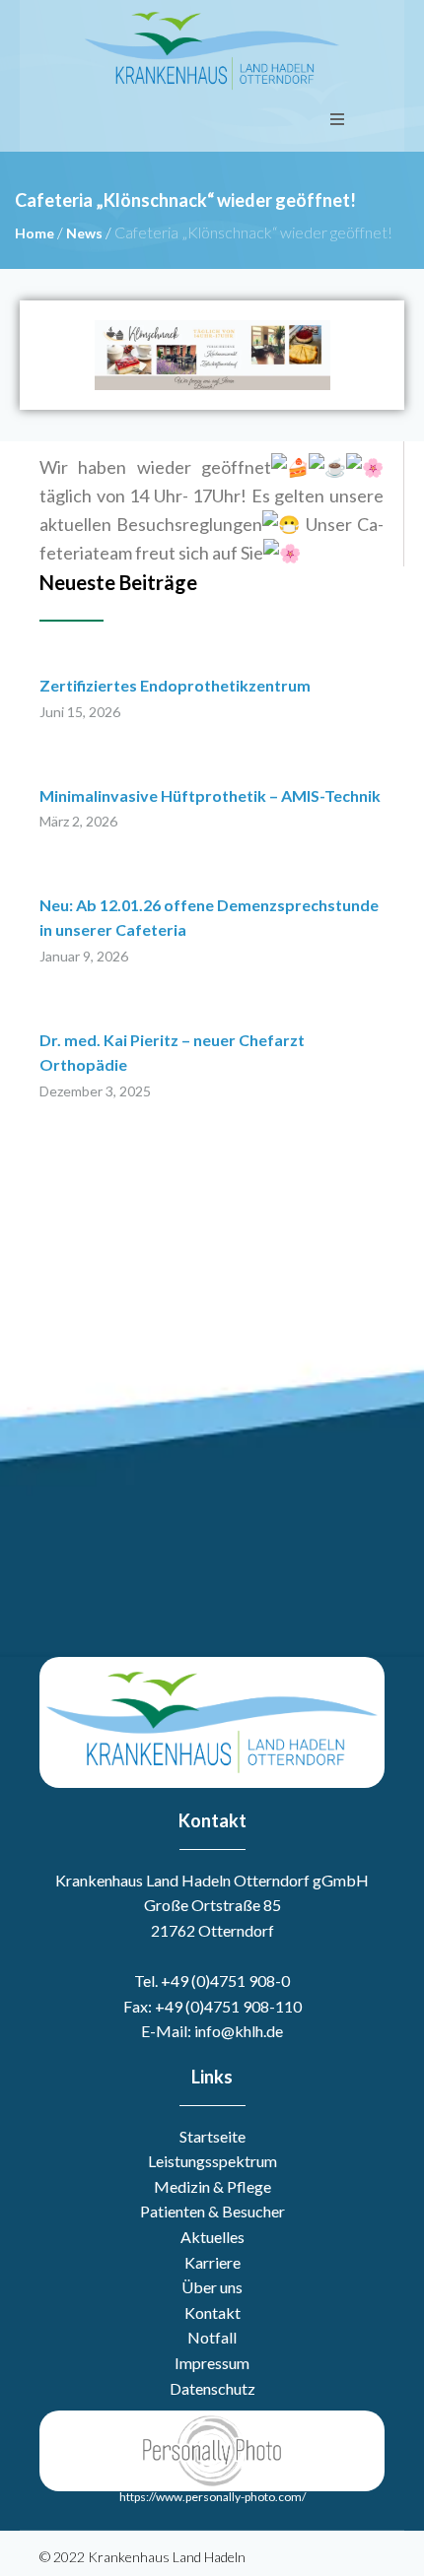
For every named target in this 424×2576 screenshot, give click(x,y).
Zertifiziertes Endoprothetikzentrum (175, 685)
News (84, 233)
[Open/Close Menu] (337, 119)
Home (35, 233)
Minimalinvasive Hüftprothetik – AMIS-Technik (210, 795)
